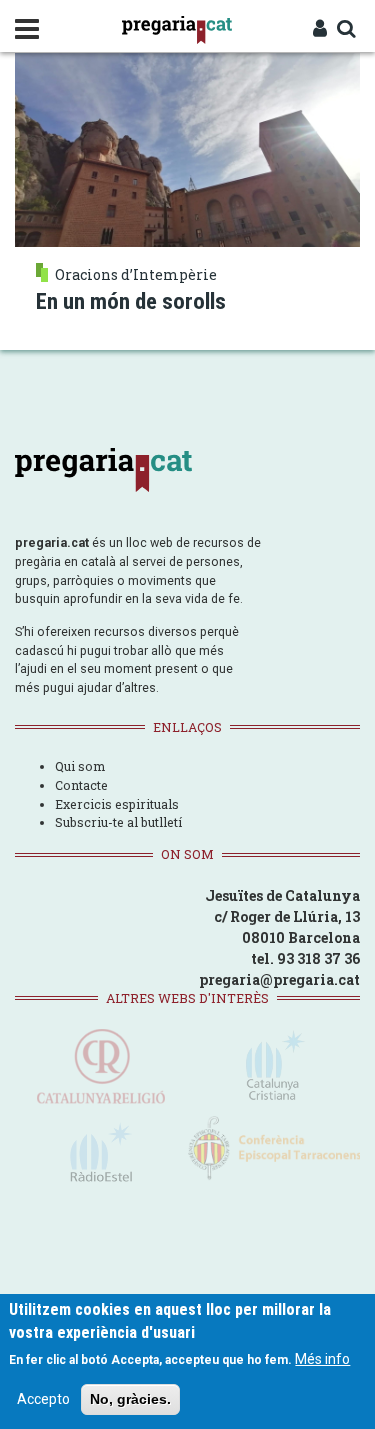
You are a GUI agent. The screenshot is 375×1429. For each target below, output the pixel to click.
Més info (322, 1359)
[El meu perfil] (320, 30)
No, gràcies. (130, 1399)
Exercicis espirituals (117, 804)
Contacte (81, 785)
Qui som (80, 766)
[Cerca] (346, 30)
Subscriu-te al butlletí (118, 822)
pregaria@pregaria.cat (279, 979)
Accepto (43, 1399)
